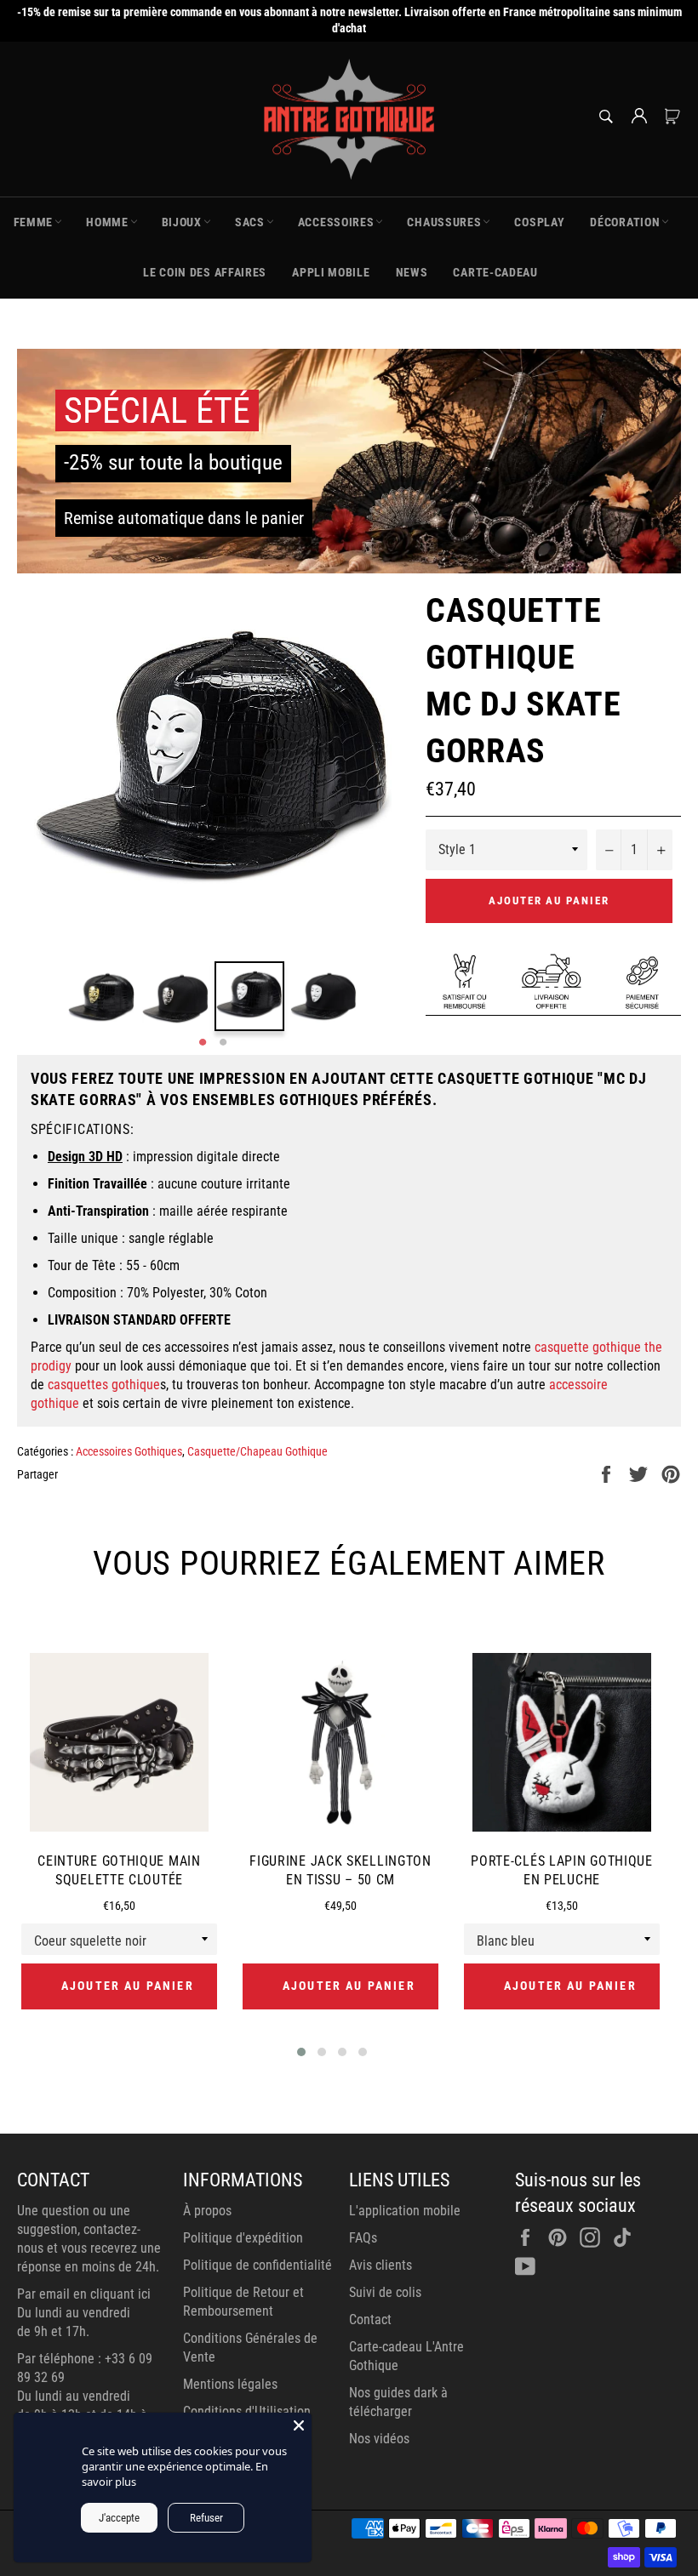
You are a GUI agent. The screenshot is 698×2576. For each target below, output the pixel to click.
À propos (207, 2211)
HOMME (107, 222)
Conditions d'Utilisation (247, 2411)
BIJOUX (182, 222)
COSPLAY (539, 222)
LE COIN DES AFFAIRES (205, 272)
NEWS (412, 272)
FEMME (34, 222)
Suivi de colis (385, 2292)
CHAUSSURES (444, 222)
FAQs (363, 2238)
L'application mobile (405, 2211)
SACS (250, 222)
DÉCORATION (625, 222)
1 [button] (203, 1043)
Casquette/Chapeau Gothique (257, 1451)
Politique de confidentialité (257, 2265)
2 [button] (223, 1043)
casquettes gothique (104, 1385)
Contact (370, 2320)
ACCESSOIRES (336, 222)
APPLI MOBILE (331, 272)
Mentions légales (230, 2384)
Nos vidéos (379, 2439)
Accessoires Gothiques (129, 1451)
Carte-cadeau (495, 272)
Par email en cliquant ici (84, 2294)
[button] (301, 2052)
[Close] (299, 2425)
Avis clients (380, 2265)
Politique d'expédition (243, 2238)
